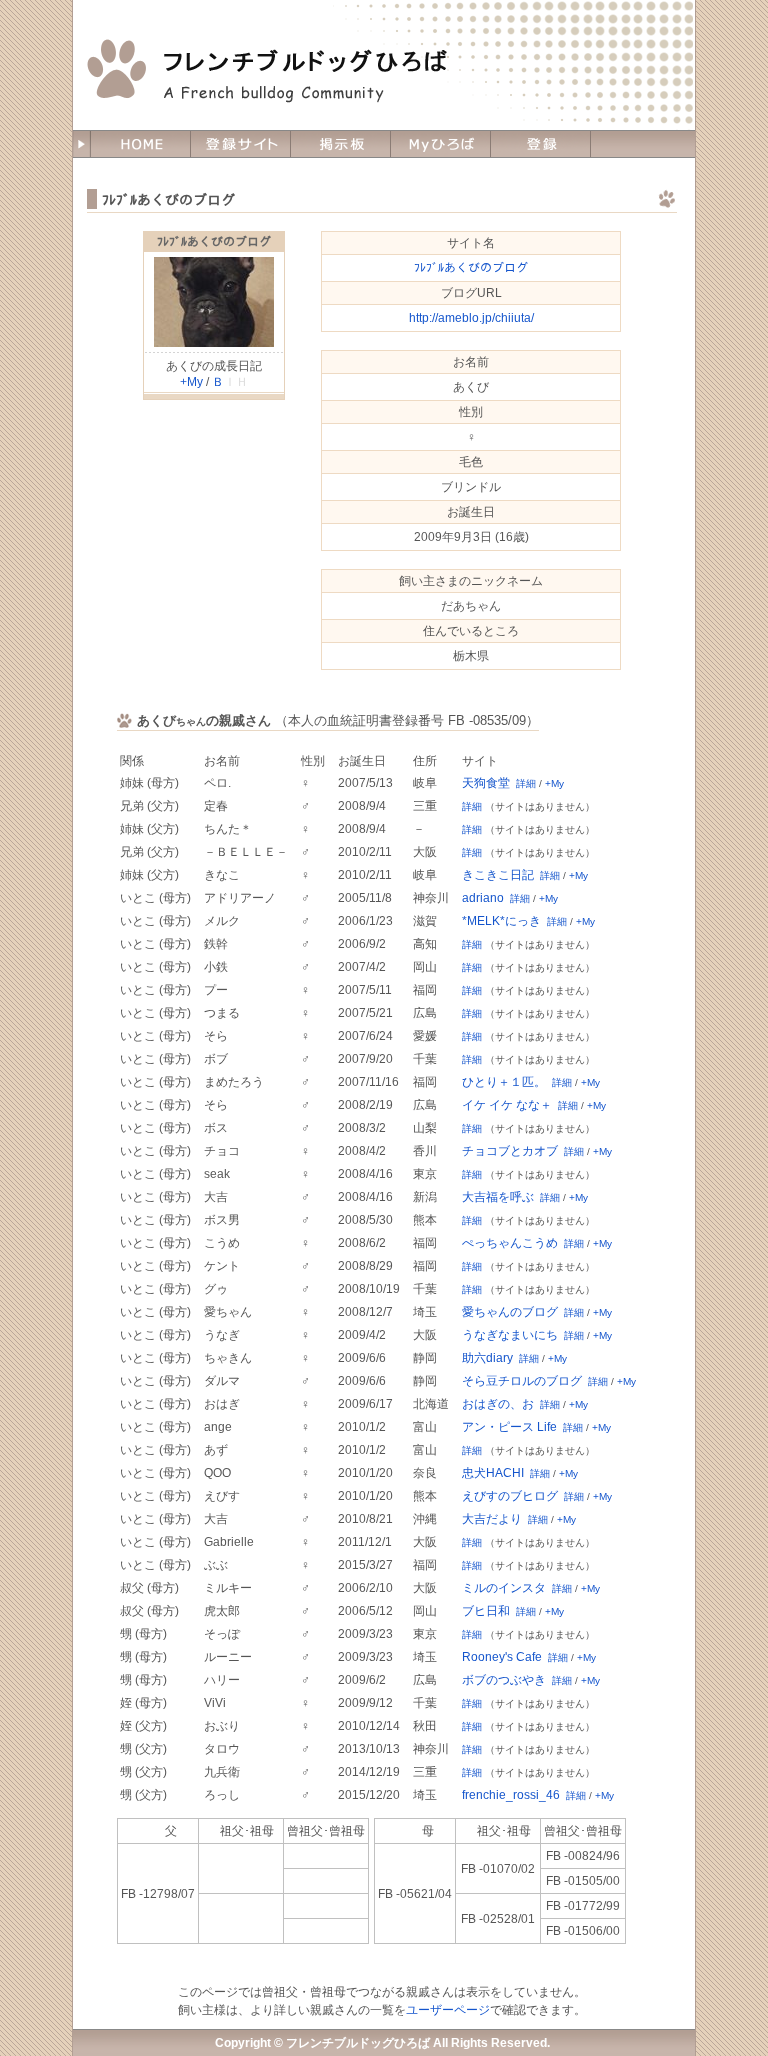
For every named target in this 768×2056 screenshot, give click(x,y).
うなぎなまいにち (510, 1335)
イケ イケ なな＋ (507, 1105)
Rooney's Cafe (502, 1657)
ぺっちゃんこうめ (510, 1243)
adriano (483, 898)
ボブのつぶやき (504, 1680)
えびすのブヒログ (510, 1496)
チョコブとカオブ (510, 1151)
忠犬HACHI (493, 1473)
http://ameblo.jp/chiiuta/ (471, 318)
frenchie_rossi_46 (511, 1795)
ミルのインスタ (504, 1588)
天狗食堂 (486, 783)
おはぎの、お (498, 1404)
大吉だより (492, 1519)
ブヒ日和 (486, 1611)
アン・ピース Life (509, 1427)
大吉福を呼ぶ (498, 1197)
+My (191, 382)
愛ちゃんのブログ (510, 1312)
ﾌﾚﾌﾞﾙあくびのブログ (214, 242)
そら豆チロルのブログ (522, 1381)
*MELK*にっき (501, 921)
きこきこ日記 (498, 875)
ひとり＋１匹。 (504, 1082)
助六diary (487, 1358)
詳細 (526, 783)
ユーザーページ (448, 2010)
